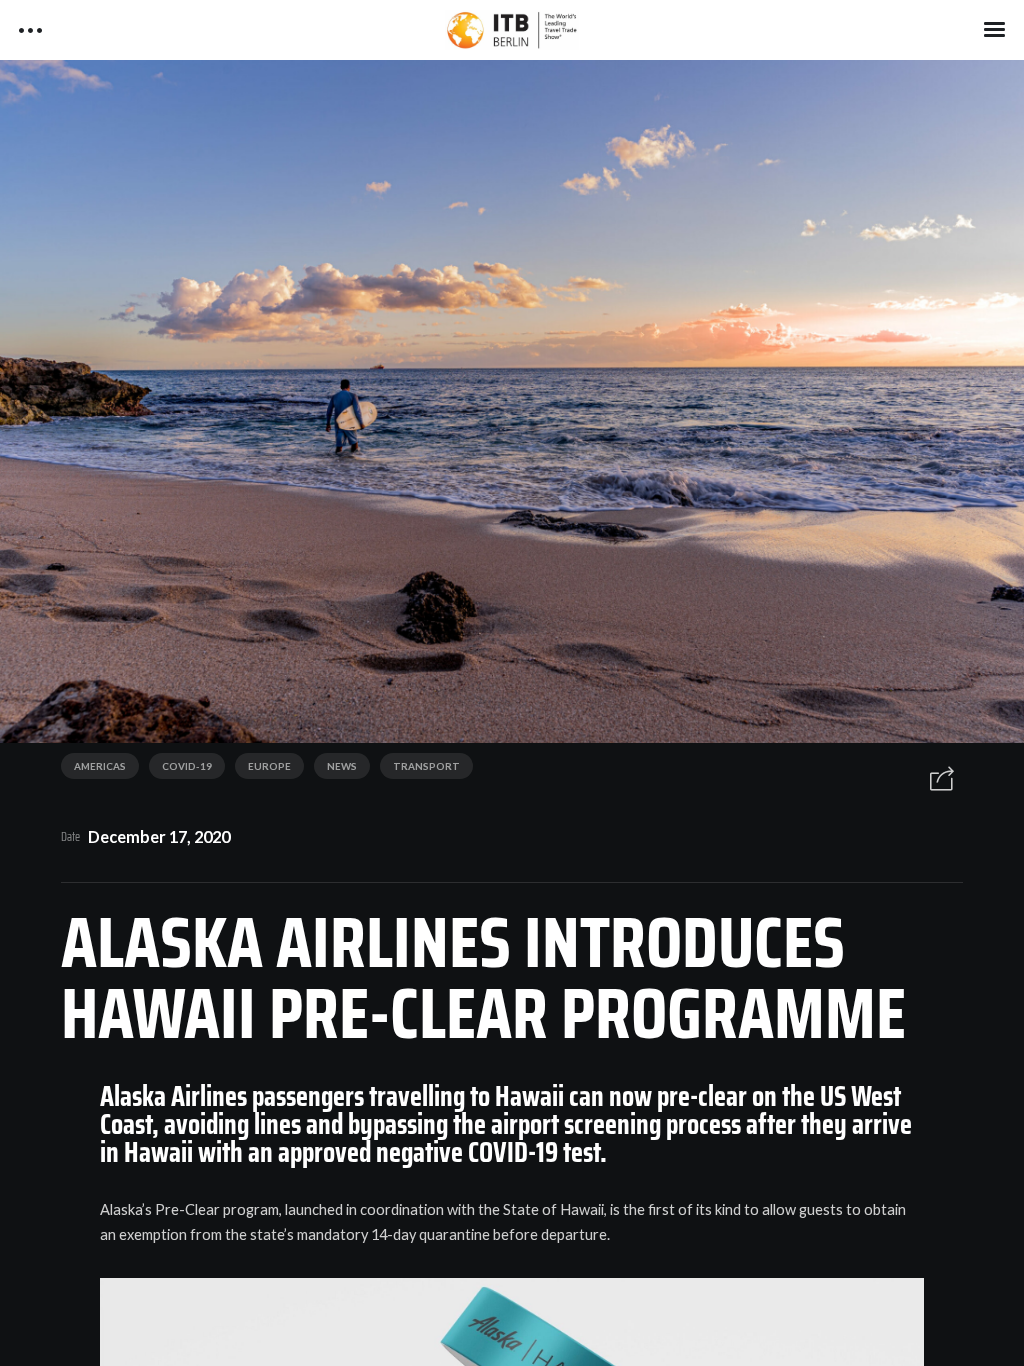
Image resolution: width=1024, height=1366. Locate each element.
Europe (269, 766)
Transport (426, 766)
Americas (100, 766)
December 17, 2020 (159, 836)
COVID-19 (187, 766)
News (342, 766)
